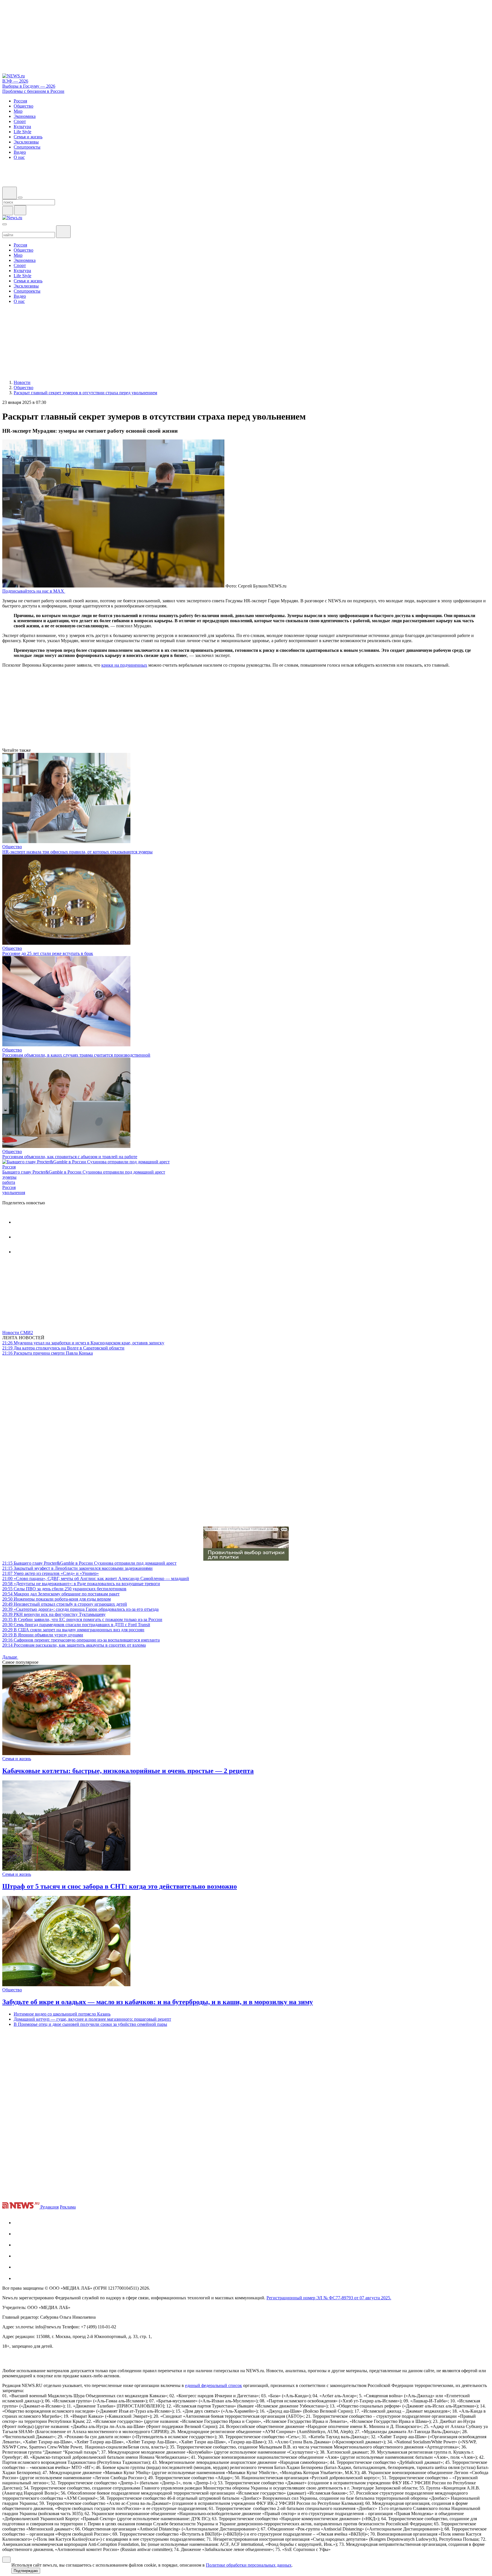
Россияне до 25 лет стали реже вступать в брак (48, 953)
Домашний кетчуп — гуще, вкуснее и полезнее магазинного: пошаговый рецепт (92, 2019)
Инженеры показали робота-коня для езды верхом (57, 1599)
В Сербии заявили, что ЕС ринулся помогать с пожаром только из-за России (82, 1619)
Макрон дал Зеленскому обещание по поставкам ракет (61, 1594)
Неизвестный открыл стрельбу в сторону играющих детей (65, 1604)
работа (9, 1182)
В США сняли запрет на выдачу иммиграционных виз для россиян (73, 1630)
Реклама (68, 2207)
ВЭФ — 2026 (15, 81)
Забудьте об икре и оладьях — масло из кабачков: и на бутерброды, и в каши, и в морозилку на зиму (158, 2002)
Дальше (10, 1657)
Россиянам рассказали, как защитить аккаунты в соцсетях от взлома (74, 1645)
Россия (9, 1167)
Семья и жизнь (17, 1759)
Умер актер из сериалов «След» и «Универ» (51, 1573)
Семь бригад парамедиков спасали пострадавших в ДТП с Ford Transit (76, 1625)
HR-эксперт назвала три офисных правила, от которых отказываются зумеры (77, 852)
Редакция (50, 2207)
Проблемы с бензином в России (33, 91)
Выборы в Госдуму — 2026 (29, 86)
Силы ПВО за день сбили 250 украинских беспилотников (64, 1589)
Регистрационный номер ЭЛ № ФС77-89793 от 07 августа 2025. (329, 2298)
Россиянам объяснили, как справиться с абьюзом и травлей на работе (70, 1157)
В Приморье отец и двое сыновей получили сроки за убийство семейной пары (90, 2024)
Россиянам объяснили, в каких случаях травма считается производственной (76, 1055)
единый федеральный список (214, 2385)
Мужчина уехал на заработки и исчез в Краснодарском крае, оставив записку (83, 1343)
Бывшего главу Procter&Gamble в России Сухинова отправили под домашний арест (84, 1172)
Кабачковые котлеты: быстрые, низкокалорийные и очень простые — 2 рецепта (128, 1771)
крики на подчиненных (124, 665)
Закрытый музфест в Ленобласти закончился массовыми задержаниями (77, 1568)
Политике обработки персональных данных (249, 2565)
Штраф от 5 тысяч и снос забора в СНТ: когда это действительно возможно (120, 1886)
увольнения (14, 1193)
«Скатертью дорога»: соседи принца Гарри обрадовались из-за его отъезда (80, 1609)
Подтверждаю (26, 2571)
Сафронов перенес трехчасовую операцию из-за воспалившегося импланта (81, 1640)
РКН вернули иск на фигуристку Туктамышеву (54, 1614)
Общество (12, 847)
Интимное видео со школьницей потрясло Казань (62, 2014)
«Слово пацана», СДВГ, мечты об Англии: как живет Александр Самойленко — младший (96, 1578)
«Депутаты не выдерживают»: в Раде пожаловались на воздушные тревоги (81, 1584)
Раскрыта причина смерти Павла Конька (48, 1353)
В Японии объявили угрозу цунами (43, 1635)
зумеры (9, 1177)
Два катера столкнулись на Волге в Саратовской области (63, 1348)
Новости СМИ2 (18, 1333)
